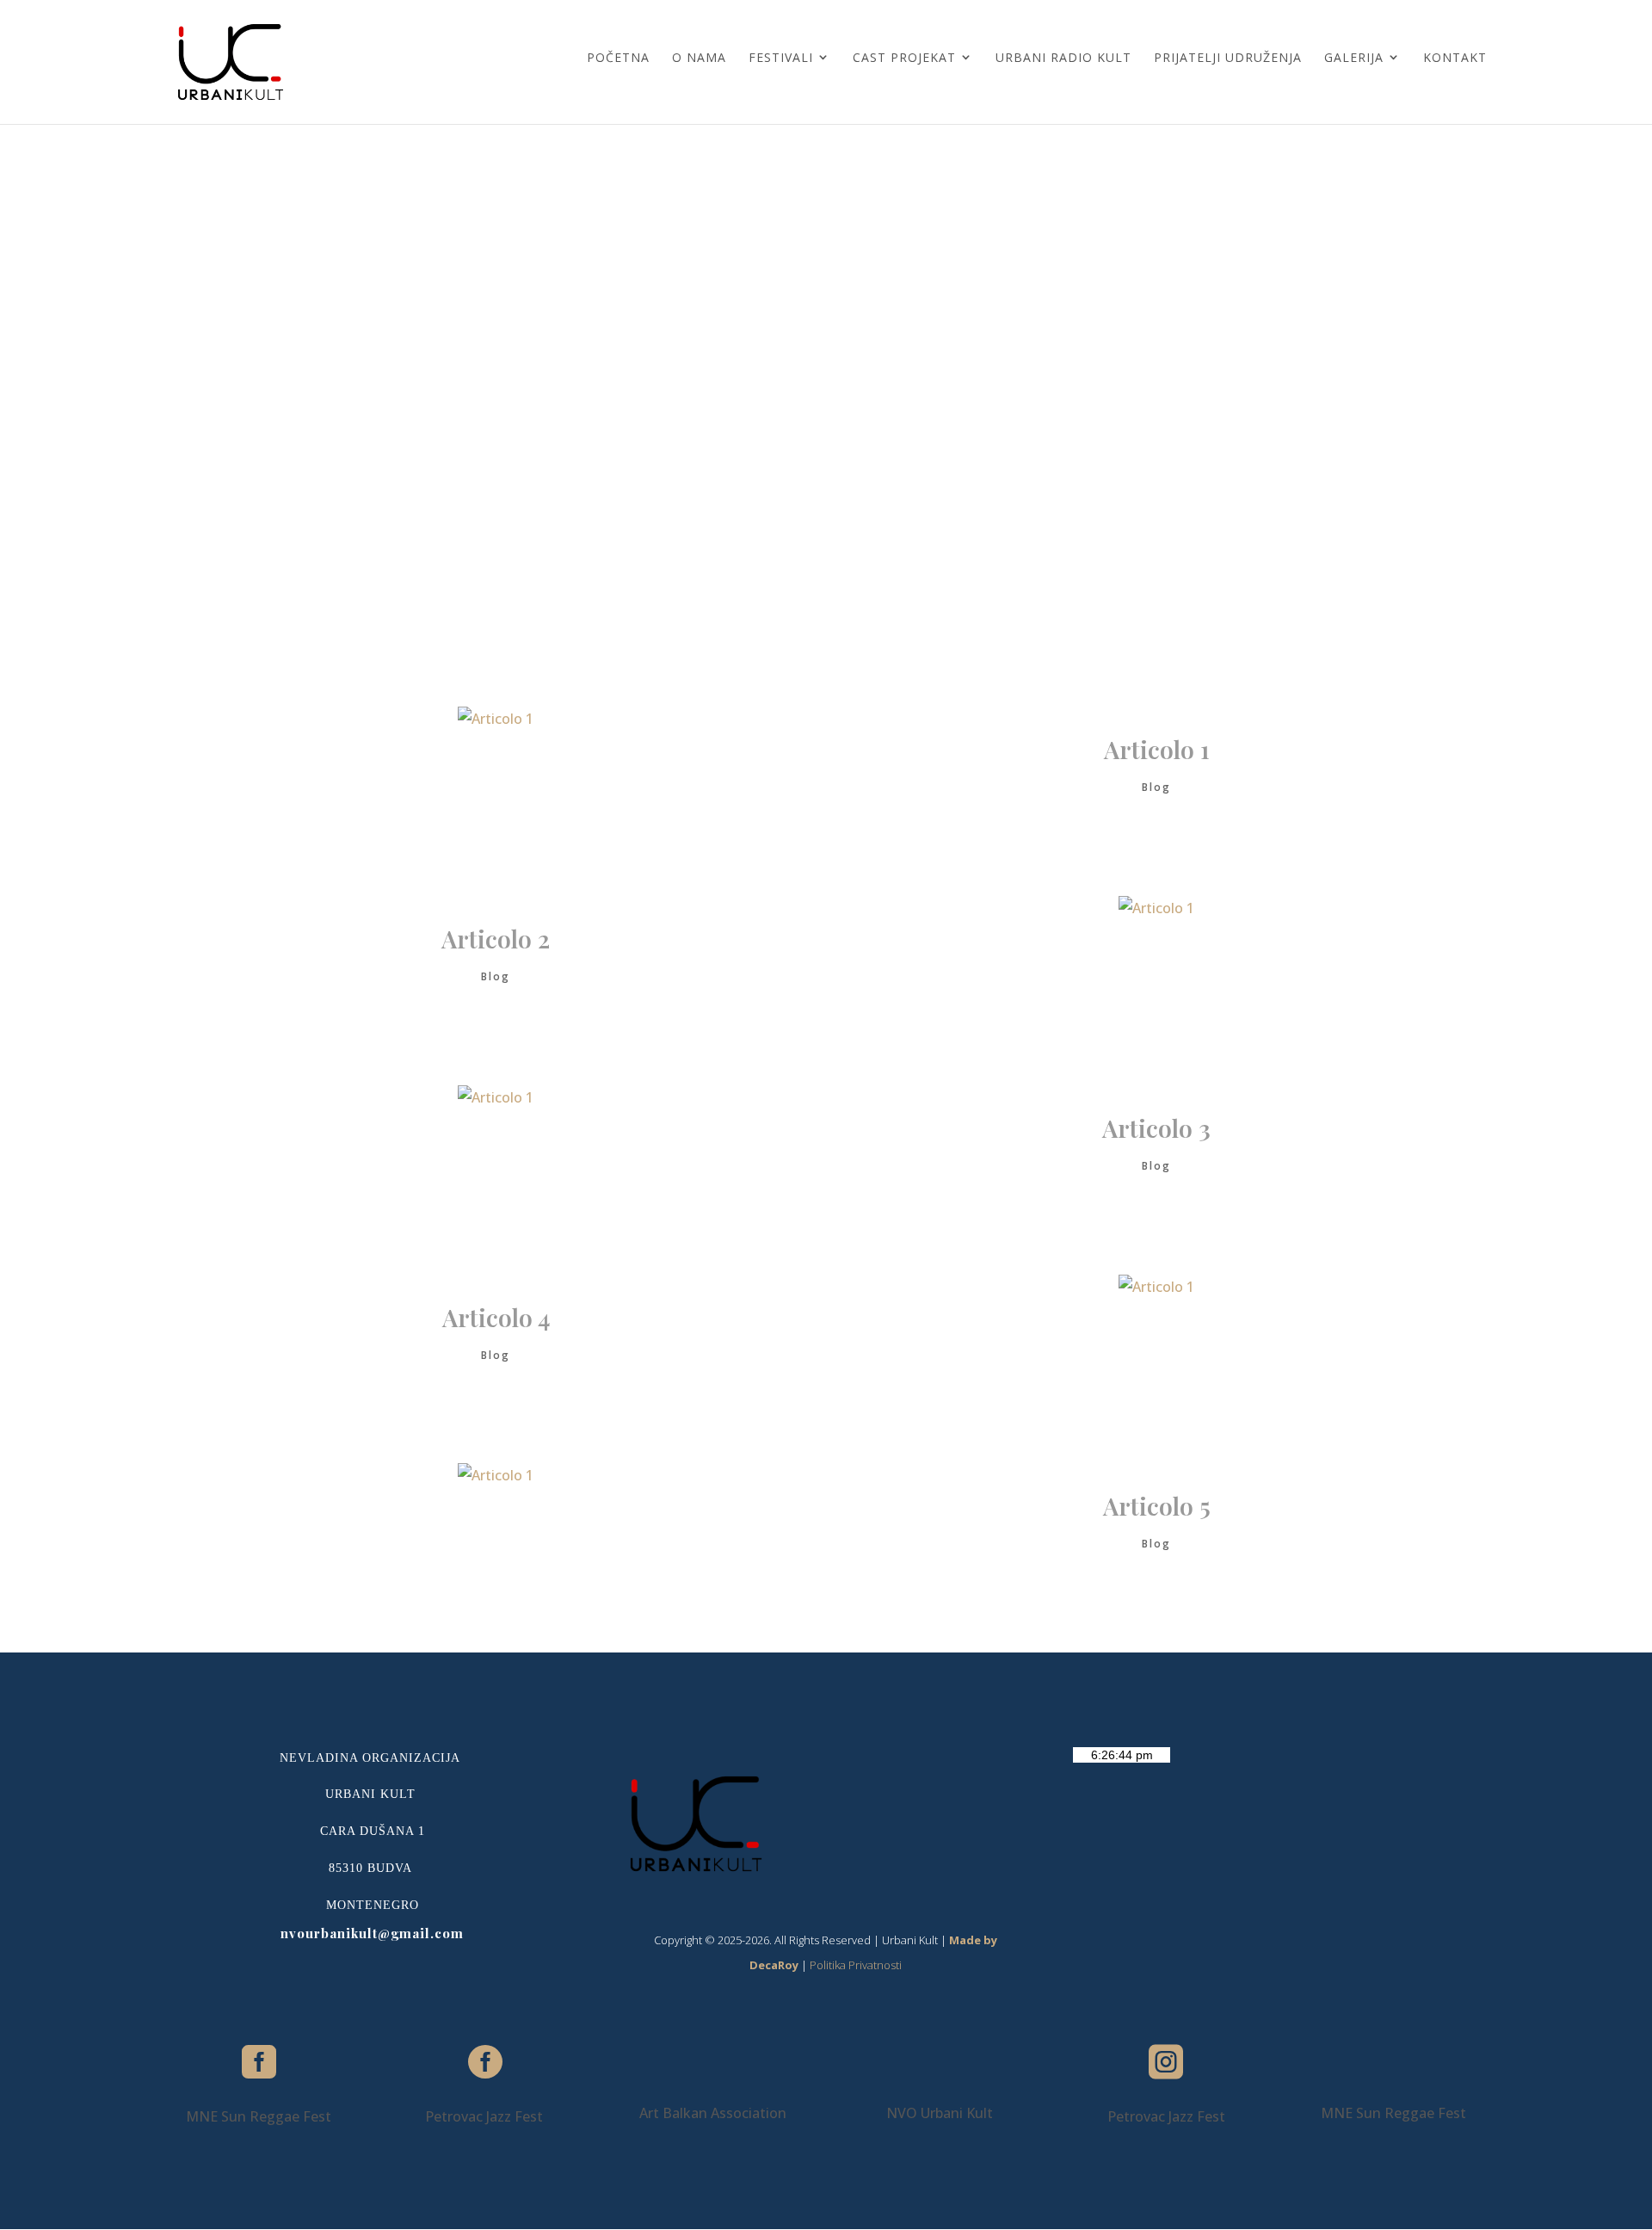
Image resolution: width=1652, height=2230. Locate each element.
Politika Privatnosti (856, 1965)
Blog (1156, 787)
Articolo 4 (496, 1317)
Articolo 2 (496, 939)
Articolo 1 (1157, 749)
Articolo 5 (1157, 1506)
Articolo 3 (1156, 1128)
